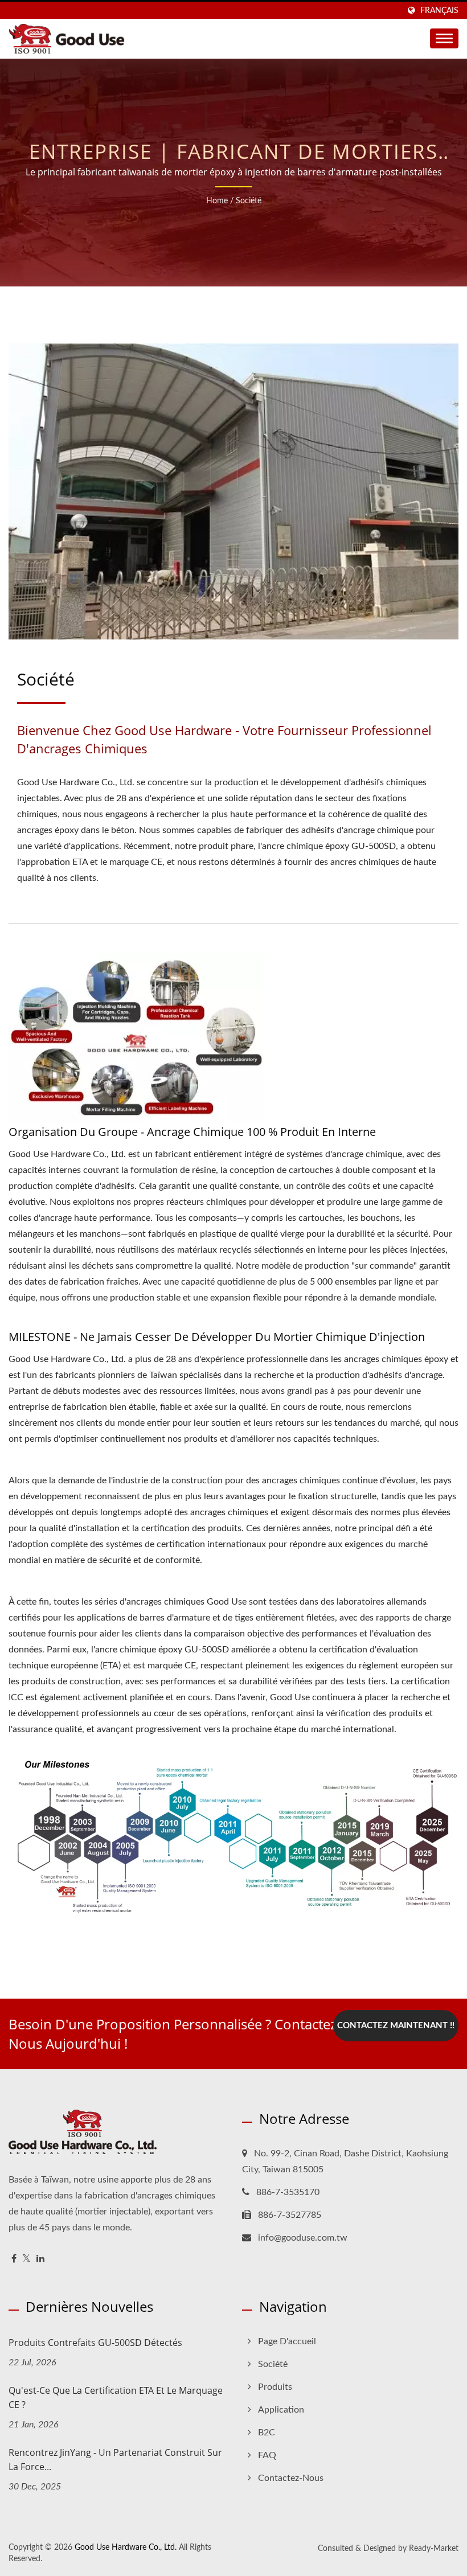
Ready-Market (434, 2549)
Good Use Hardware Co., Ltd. (126, 2548)
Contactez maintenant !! (396, 2026)
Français (439, 11)
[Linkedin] (40, 2259)
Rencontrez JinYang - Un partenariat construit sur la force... (115, 2460)
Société (249, 201)
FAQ (267, 2455)
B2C (267, 2433)
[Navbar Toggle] (444, 38)
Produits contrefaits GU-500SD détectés (95, 2343)
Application (281, 2410)
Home (217, 201)
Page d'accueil (287, 2341)
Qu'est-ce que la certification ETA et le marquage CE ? (116, 2397)
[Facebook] (14, 2259)
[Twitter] (26, 2259)
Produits (275, 2387)
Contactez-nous (291, 2478)
